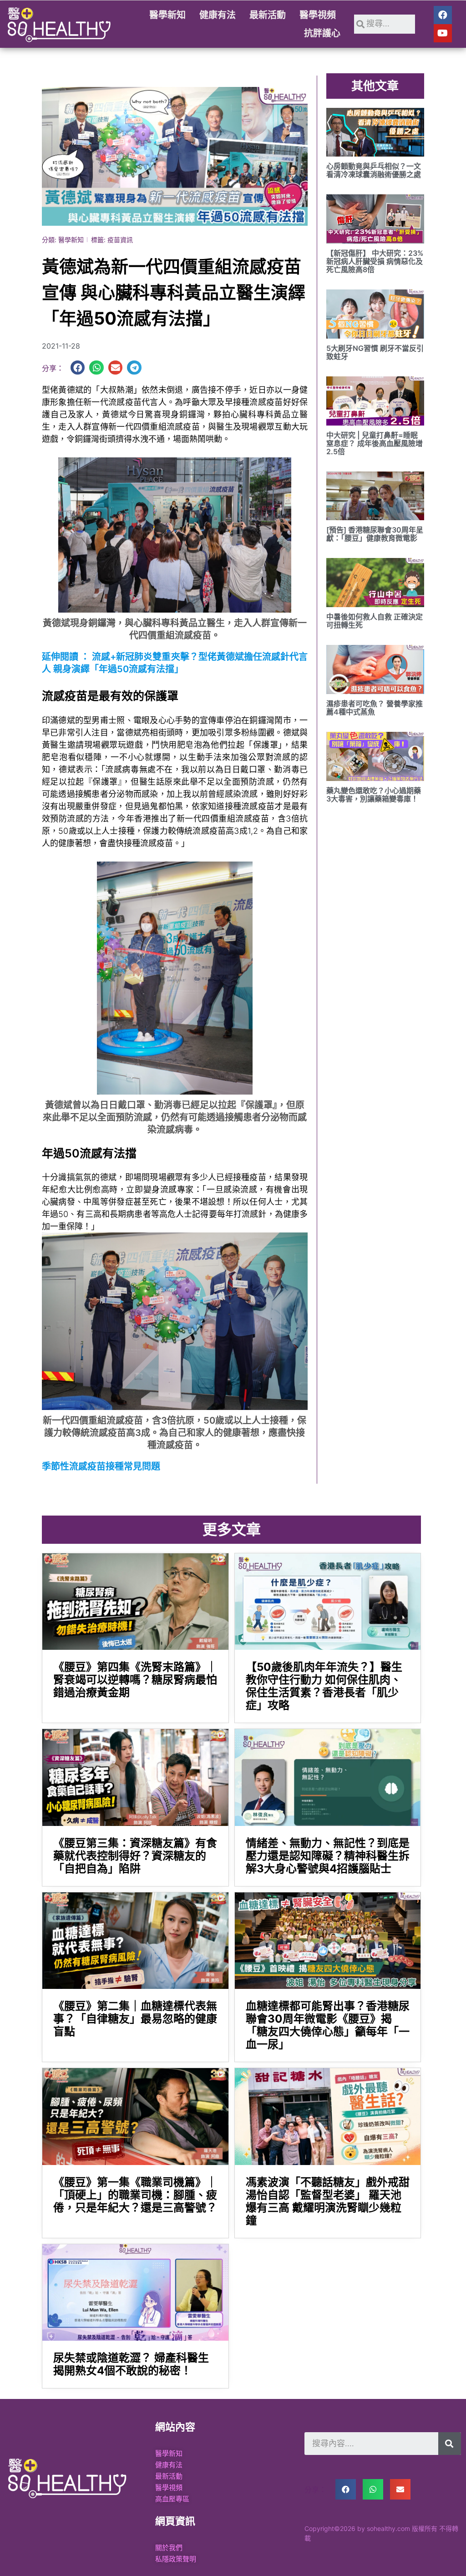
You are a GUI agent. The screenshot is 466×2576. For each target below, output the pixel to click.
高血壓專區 (172, 2499)
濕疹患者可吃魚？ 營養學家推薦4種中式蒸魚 (375, 708)
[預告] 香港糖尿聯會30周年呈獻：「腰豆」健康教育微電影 (375, 534)
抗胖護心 (322, 33)
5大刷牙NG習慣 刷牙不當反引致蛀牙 (375, 352)
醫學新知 (167, 15)
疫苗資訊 (120, 240)
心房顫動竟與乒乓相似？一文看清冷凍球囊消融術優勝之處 (374, 170)
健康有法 (218, 15)
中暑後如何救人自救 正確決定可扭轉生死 (375, 621)
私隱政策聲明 (176, 2559)
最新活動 (268, 15)
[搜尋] (450, 2444)
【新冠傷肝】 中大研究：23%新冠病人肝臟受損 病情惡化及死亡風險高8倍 (375, 261)
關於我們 (169, 2548)
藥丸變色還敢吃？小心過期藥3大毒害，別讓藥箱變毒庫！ (374, 795)
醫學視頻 (318, 15)
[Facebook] (443, 15)
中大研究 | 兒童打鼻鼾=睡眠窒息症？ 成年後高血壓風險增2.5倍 (375, 443)
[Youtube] (443, 33)
